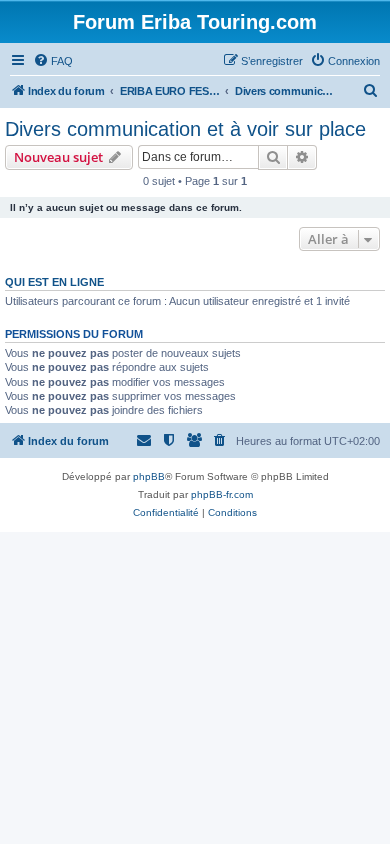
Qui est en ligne (54, 282)
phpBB (149, 476)
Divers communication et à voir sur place (185, 129)
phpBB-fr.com (222, 494)
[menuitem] (53, 61)
